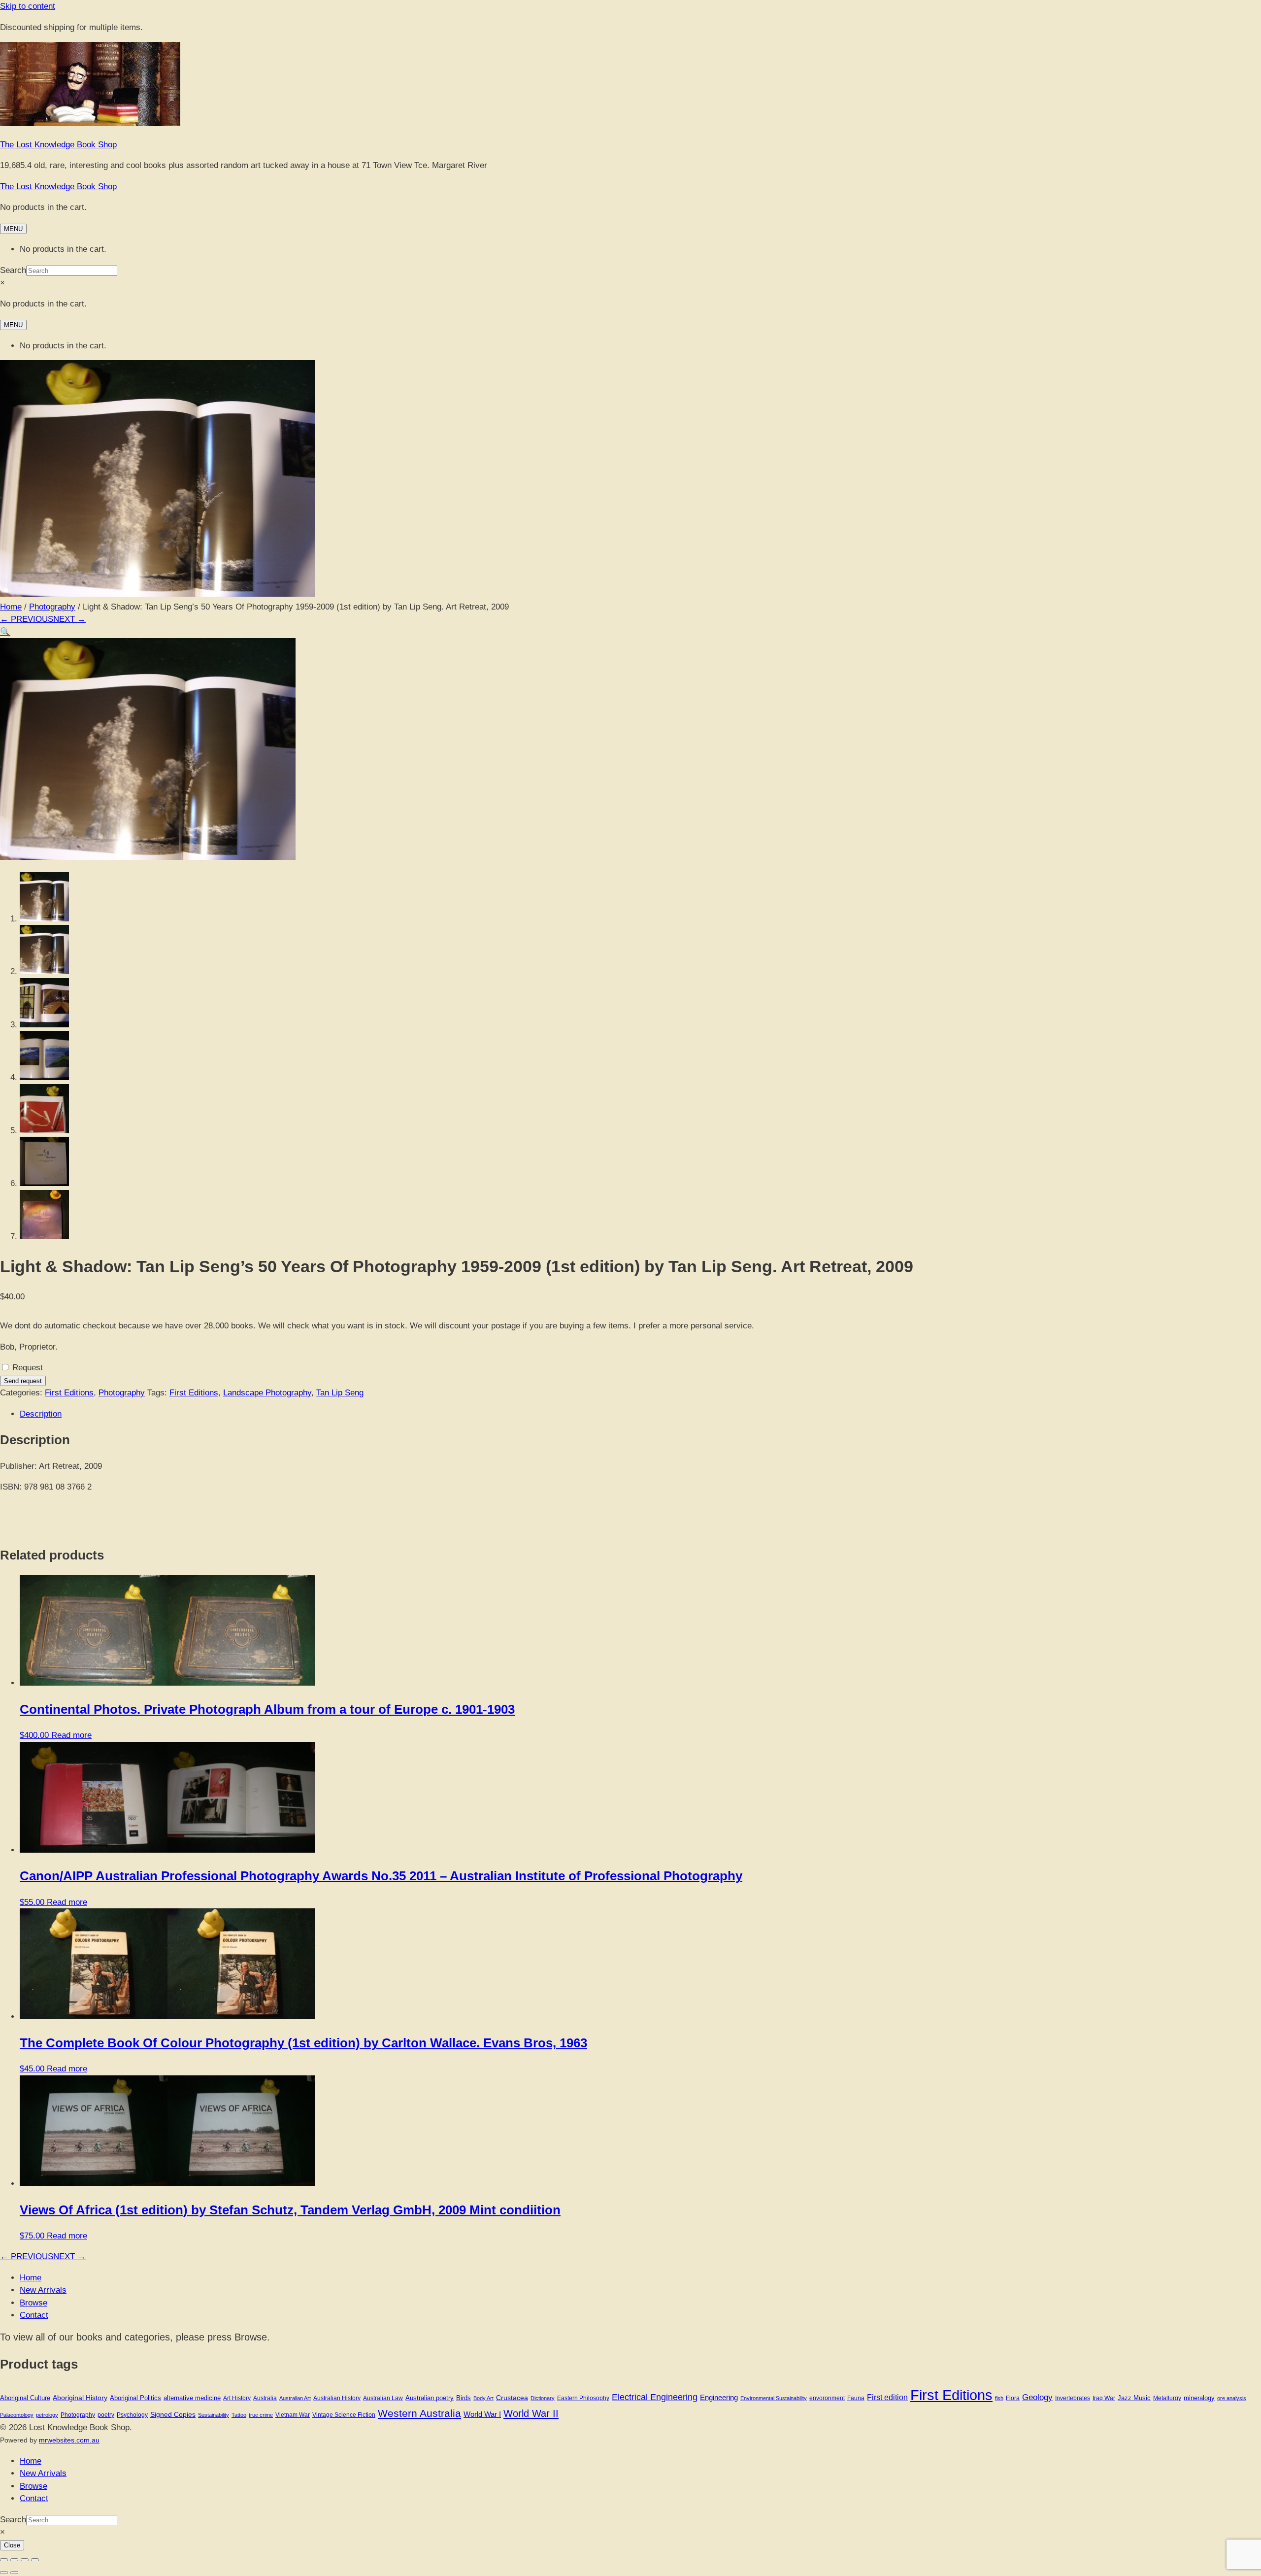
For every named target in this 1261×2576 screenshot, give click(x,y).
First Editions (69, 1393)
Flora (1013, 2398)
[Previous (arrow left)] (4, 2573)
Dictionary (543, 2398)
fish (999, 2398)
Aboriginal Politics (135, 2398)
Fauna (856, 2398)
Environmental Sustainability (774, 2398)
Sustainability (214, 2415)
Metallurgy (1167, 2398)
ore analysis (1232, 2398)
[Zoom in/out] (4, 2560)
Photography (52, 607)
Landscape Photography (267, 1393)
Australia (265, 2398)
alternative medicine (192, 2398)
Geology (1037, 2397)
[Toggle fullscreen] (14, 2560)
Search (13, 270)
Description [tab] (41, 1414)
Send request (23, 1381)
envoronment (827, 2398)
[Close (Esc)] (35, 2560)
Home (11, 607)
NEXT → (69, 619)
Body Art (483, 2398)
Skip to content (28, 6)
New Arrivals (43, 2290)
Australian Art (295, 2398)
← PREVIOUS (27, 619)
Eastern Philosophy (583, 2398)
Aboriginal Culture (25, 2398)
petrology (47, 2415)
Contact (34, 2315)
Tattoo (239, 2415)
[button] (5, 632)
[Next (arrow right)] (14, 2573)
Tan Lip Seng (340, 1393)
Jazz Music (1134, 2398)
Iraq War (1104, 2398)
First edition (887, 2397)
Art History (237, 2398)
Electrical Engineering (655, 2397)
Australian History (337, 2398)
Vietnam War (293, 2415)
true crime (261, 2415)
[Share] (25, 2560)
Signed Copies (173, 2414)
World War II (531, 2413)
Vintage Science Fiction (344, 2415)
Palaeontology (17, 2415)
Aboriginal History (80, 2398)
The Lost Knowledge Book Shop (58, 145)
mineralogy (1199, 2398)
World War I (482, 2414)
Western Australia (419, 2413)
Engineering (719, 2397)
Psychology (132, 2415)
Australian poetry (430, 2398)
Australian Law (383, 2398)
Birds (464, 2398)
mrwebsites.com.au (69, 2440)
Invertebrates (1073, 2398)
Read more (71, 1735)
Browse (33, 2303)
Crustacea (512, 2398)
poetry (106, 2415)
